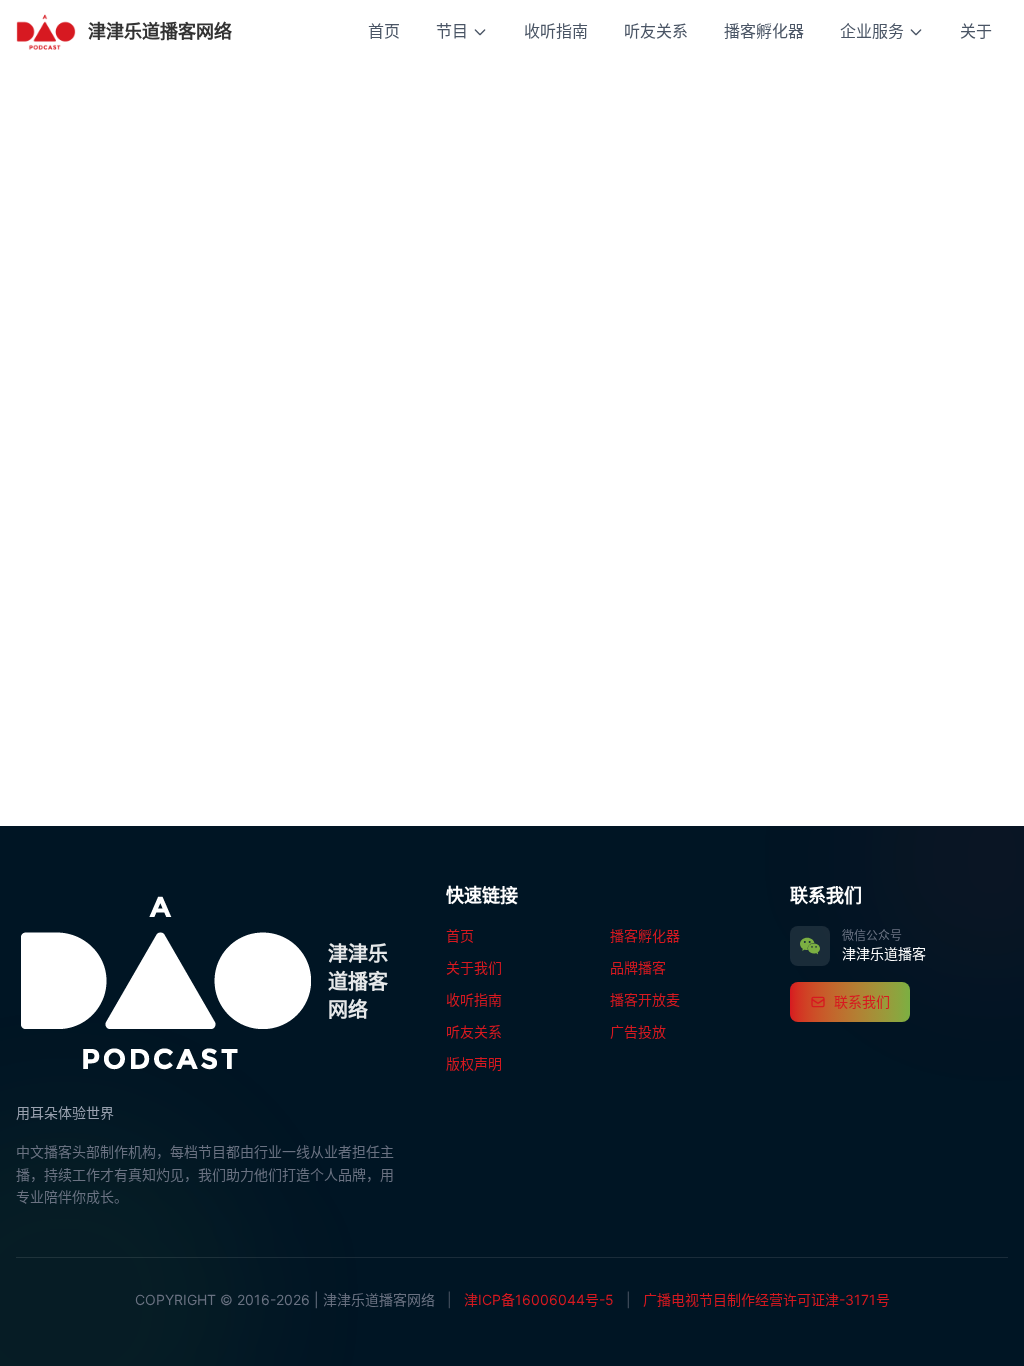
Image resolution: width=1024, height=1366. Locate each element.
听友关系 (656, 31)
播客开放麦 (645, 999)
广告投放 (638, 1031)
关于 (976, 31)
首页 (384, 31)
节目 (452, 31)
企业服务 (872, 31)
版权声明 (474, 1063)
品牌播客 (638, 967)
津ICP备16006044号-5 (539, 1299)
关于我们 (474, 967)
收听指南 (556, 31)
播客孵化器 (764, 31)
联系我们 (862, 1001)
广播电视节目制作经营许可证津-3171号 (766, 1299)
